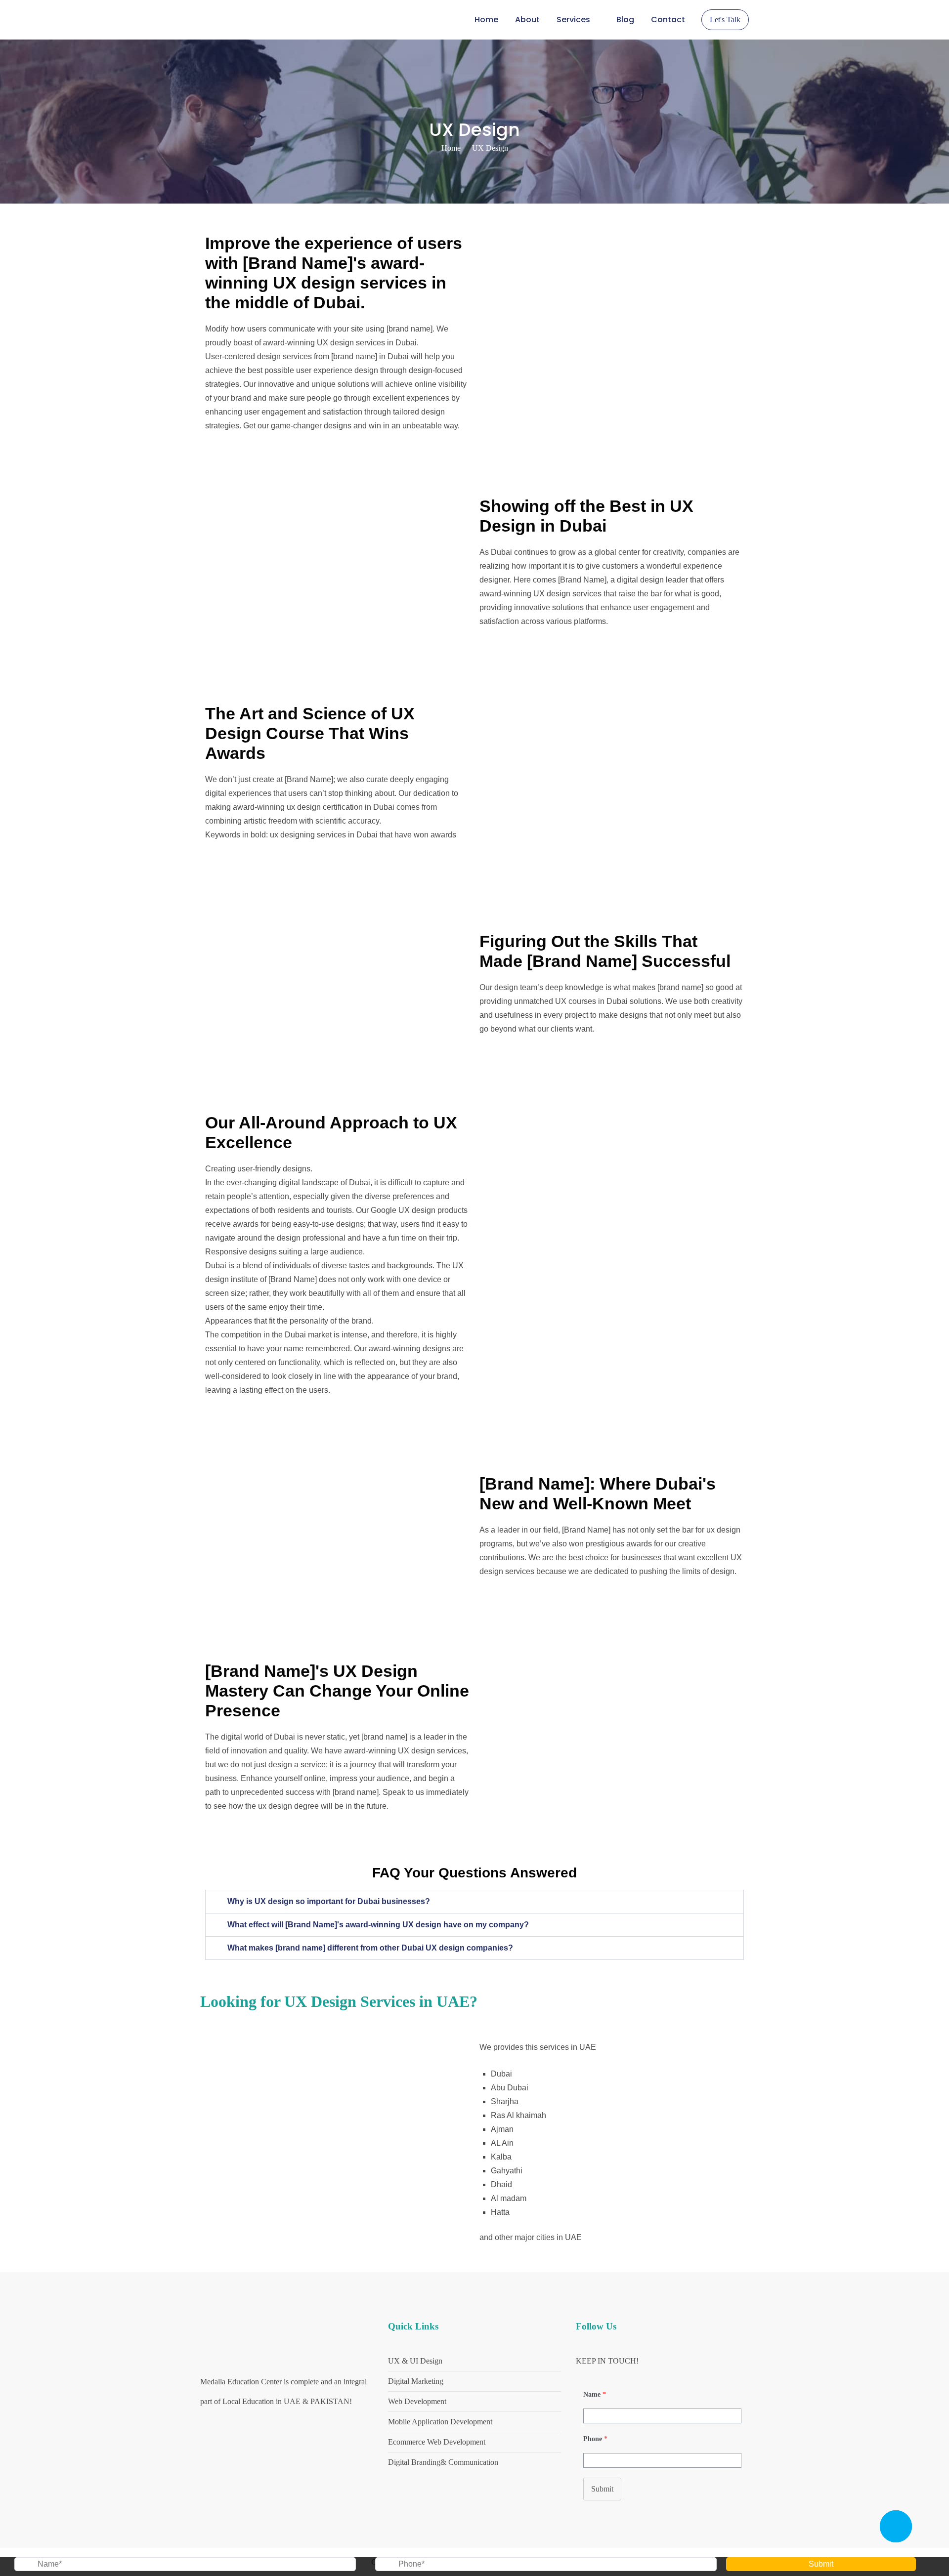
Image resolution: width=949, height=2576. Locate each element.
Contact (668, 20)
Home (486, 20)
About (527, 20)
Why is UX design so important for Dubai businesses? (329, 1901)
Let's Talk (725, 20)
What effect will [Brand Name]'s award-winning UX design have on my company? (378, 1925)
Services (573, 20)
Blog (625, 20)
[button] (474, 1902)
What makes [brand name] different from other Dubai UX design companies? (370, 1948)
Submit (602, 2489)
